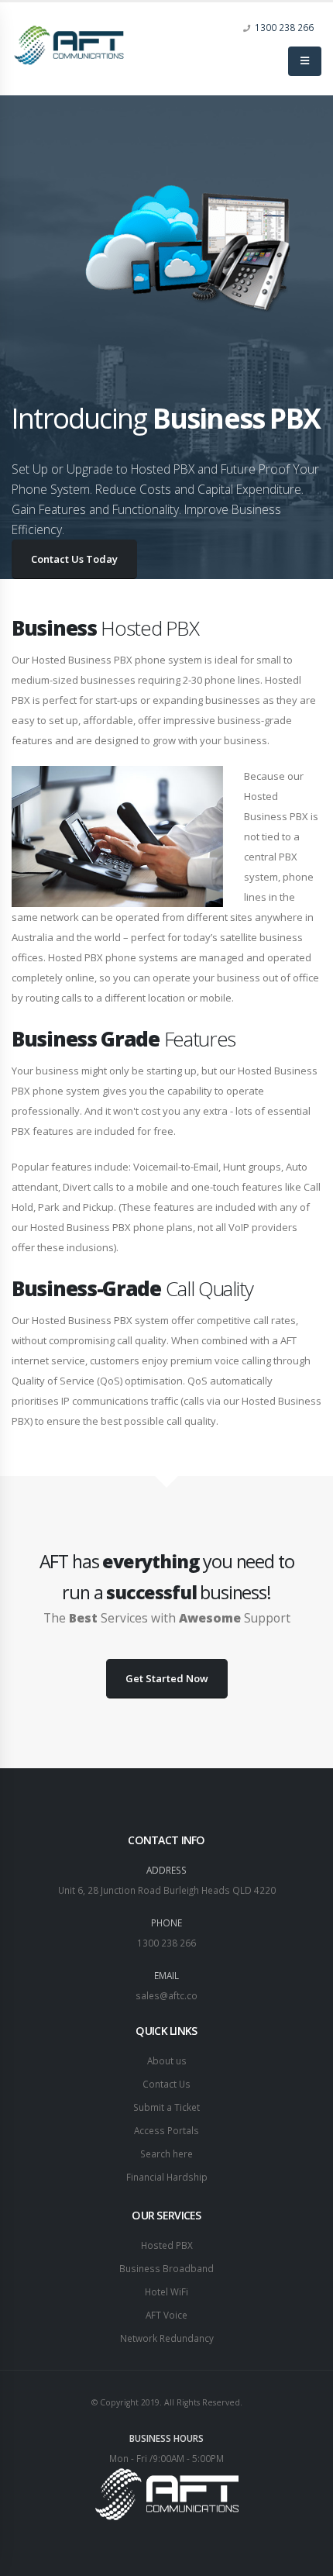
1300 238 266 (284, 27)
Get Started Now (167, 1678)
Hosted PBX (167, 2245)
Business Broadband (166, 2268)
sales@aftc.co (166, 1995)
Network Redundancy (167, 2338)
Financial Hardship (167, 2177)
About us (167, 2060)
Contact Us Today (74, 559)
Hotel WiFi (166, 2292)
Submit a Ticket (166, 2107)
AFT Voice (166, 2315)
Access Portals (166, 2130)
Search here (166, 2154)
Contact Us (166, 2084)
